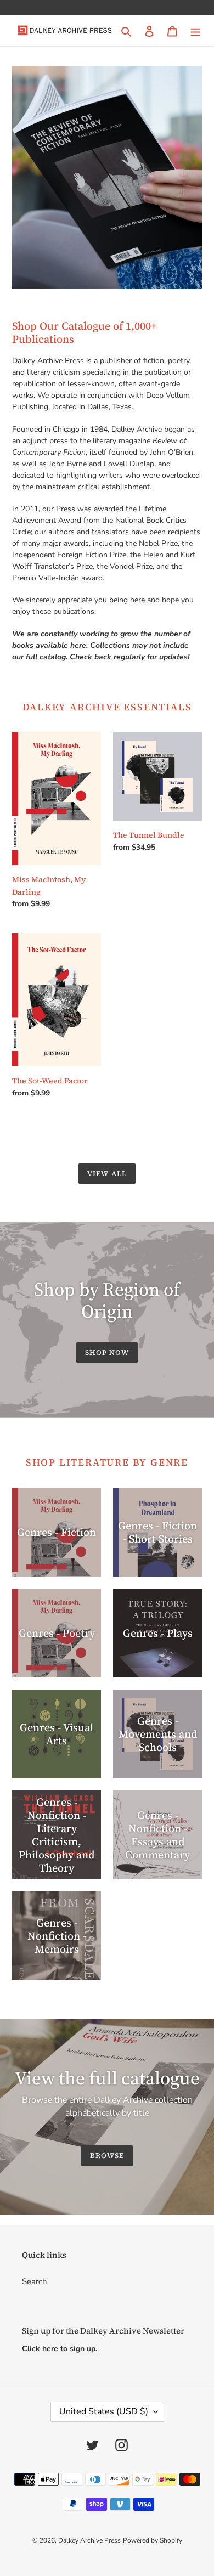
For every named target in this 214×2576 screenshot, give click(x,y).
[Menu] (195, 30)
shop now (107, 1352)
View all (107, 1174)
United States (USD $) (104, 2411)
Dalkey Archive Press (89, 2540)
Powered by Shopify (153, 2540)
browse (107, 2156)
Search (35, 2281)
